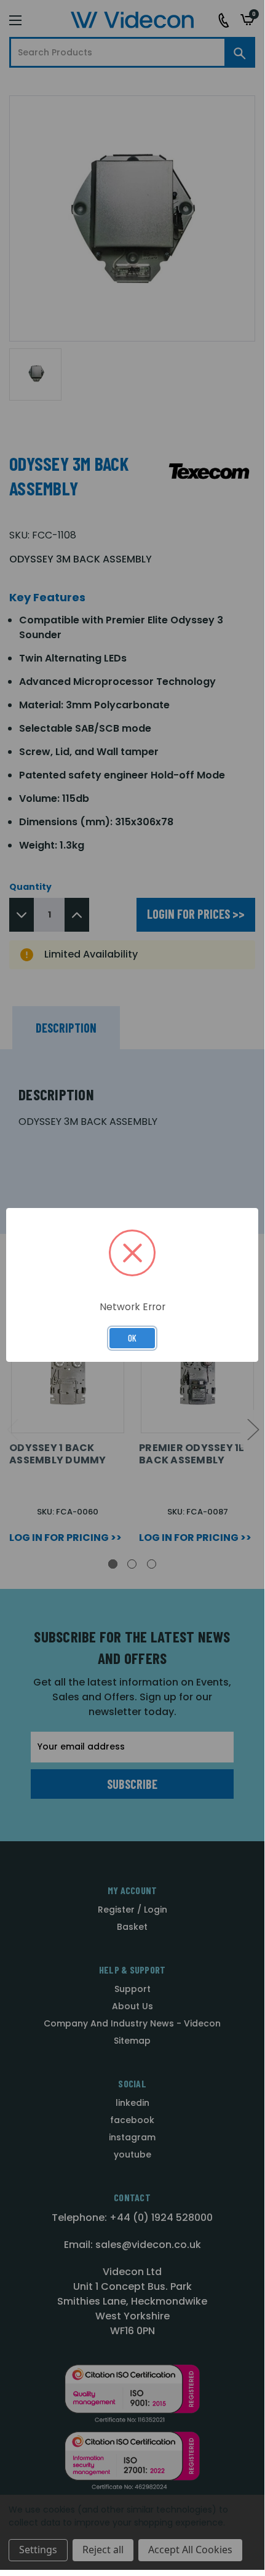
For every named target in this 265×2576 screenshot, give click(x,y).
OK (132, 1338)
